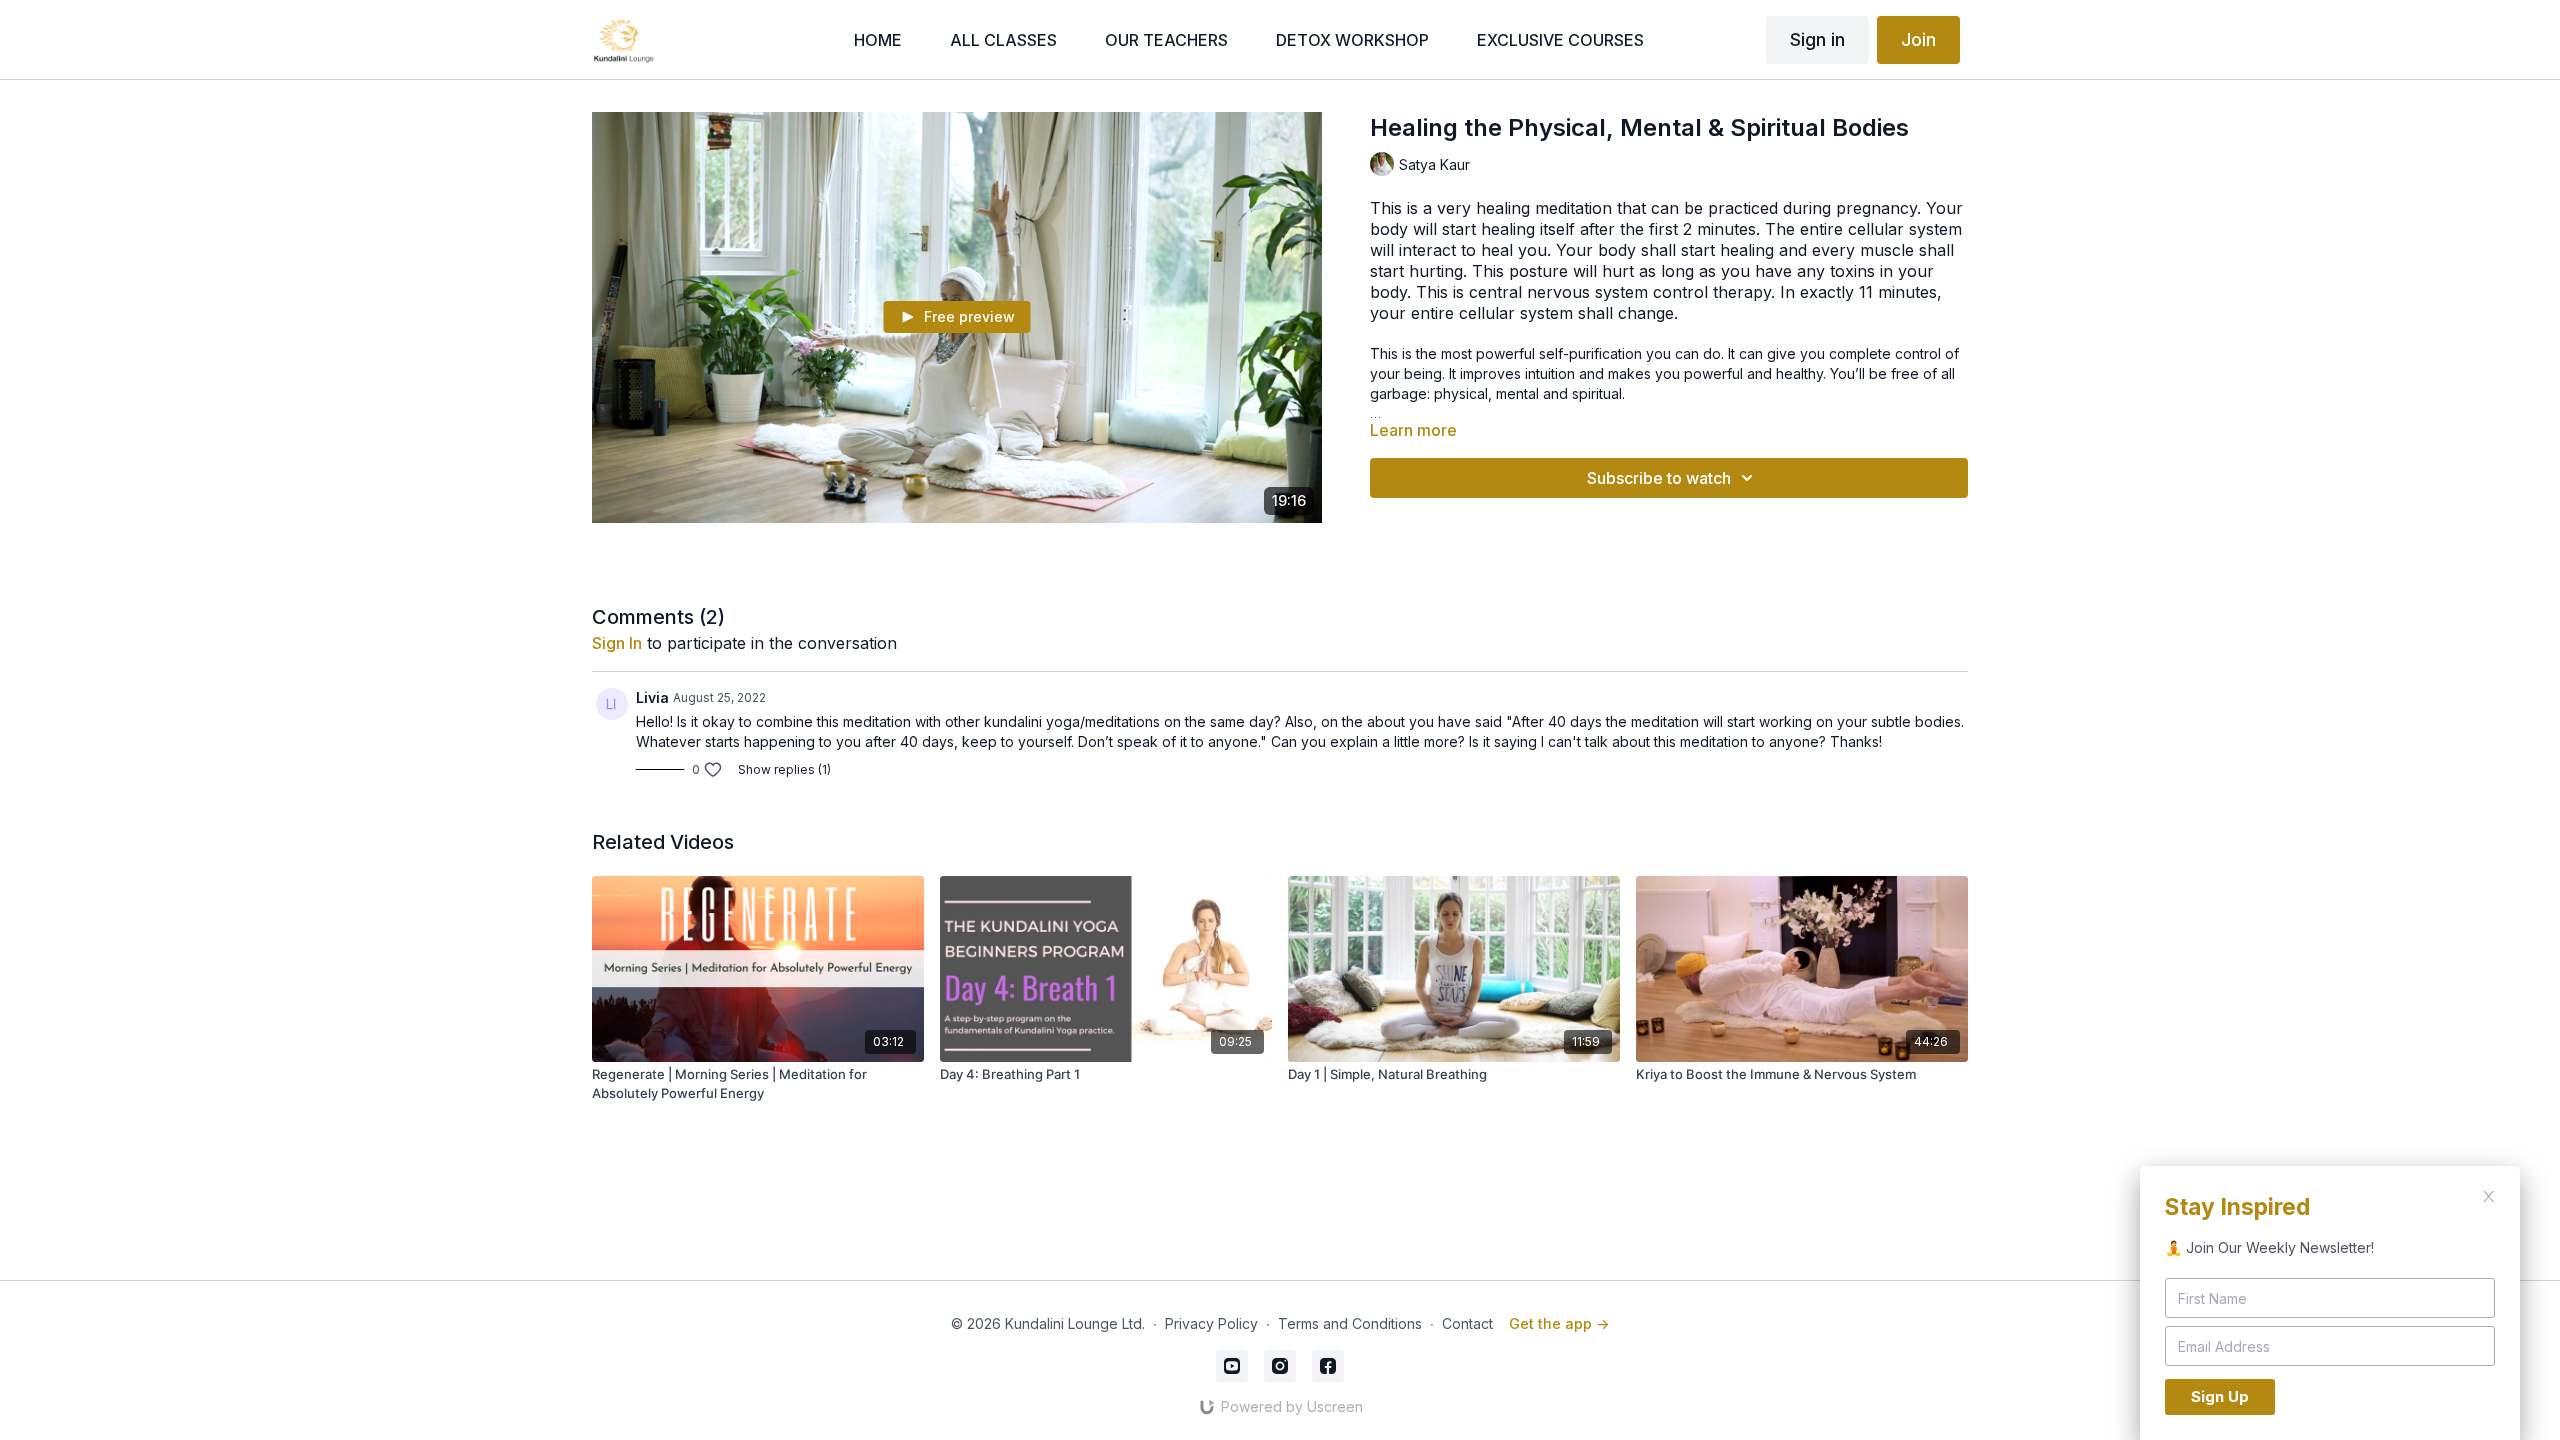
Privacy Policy (1211, 1323)
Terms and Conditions (1350, 1323)
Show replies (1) (784, 769)
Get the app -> (1559, 1323)
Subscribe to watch (1659, 478)
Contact (1467, 1323)
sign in (617, 643)
